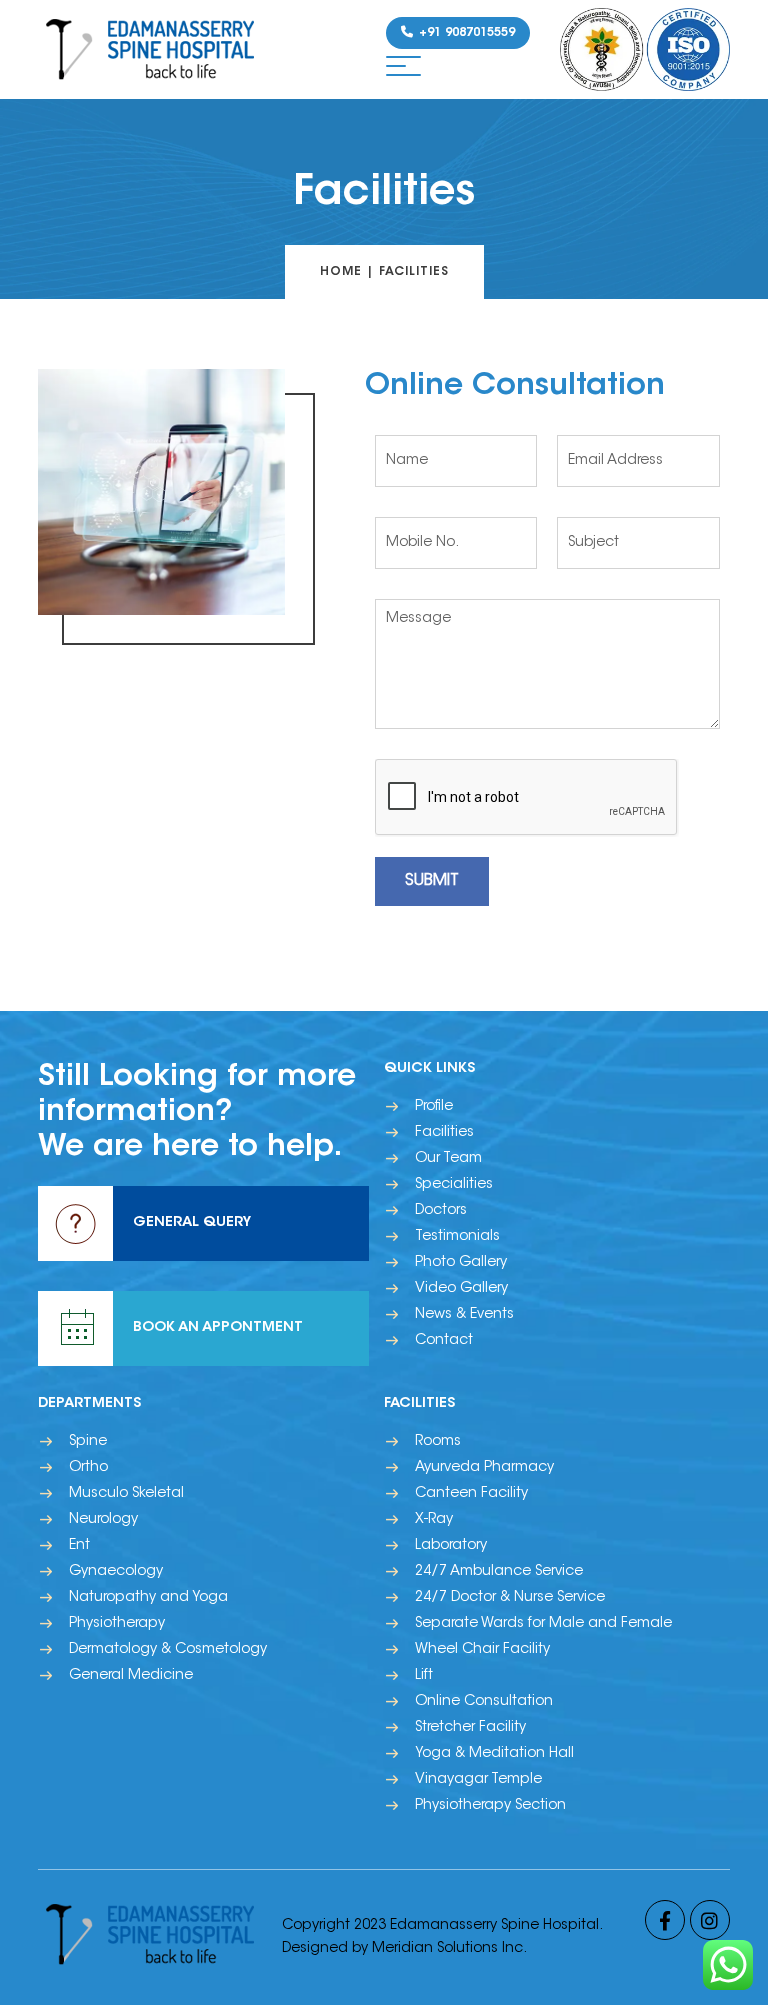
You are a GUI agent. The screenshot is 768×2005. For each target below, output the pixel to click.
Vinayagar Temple (478, 1780)
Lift (424, 1676)
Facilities (444, 1133)
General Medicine (131, 1676)
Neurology (103, 1520)
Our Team (448, 1159)
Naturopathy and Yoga (148, 1598)
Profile (434, 1107)
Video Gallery (461, 1289)
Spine (88, 1442)
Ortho (88, 1468)
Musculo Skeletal (126, 1494)
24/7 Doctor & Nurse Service (510, 1598)
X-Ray (434, 1520)
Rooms (438, 1442)
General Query (192, 1223)
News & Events (464, 1315)
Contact (444, 1341)
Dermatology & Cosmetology (168, 1650)
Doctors (441, 1211)
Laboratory (451, 1546)
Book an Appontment (218, 1328)
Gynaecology (116, 1572)
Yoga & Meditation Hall (494, 1754)
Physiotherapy (117, 1624)
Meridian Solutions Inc (447, 1949)
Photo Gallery (461, 1263)
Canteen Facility (471, 1494)
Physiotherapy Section (490, 1806)
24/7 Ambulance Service (499, 1572)
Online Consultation (484, 1702)
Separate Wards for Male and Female (543, 1624)
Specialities (454, 1185)
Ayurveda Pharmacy (484, 1468)
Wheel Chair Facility (482, 1650)
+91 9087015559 (465, 33)
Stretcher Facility (470, 1728)
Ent (79, 1546)
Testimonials (457, 1237)
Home (341, 272)
